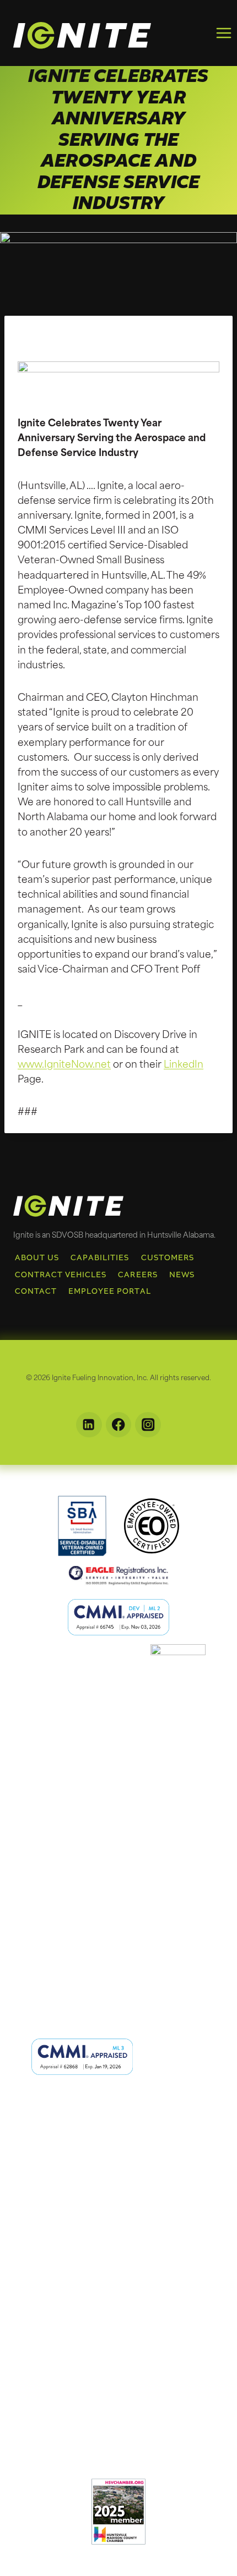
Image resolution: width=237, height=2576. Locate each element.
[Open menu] (223, 33)
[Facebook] (119, 1425)
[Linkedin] (89, 1425)
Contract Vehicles (61, 1275)
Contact (36, 1291)
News (182, 1275)
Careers (138, 1275)
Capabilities (100, 1258)
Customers (168, 1258)
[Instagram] (148, 1425)
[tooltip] (82, 1526)
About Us (37, 1258)
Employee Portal (110, 1291)
